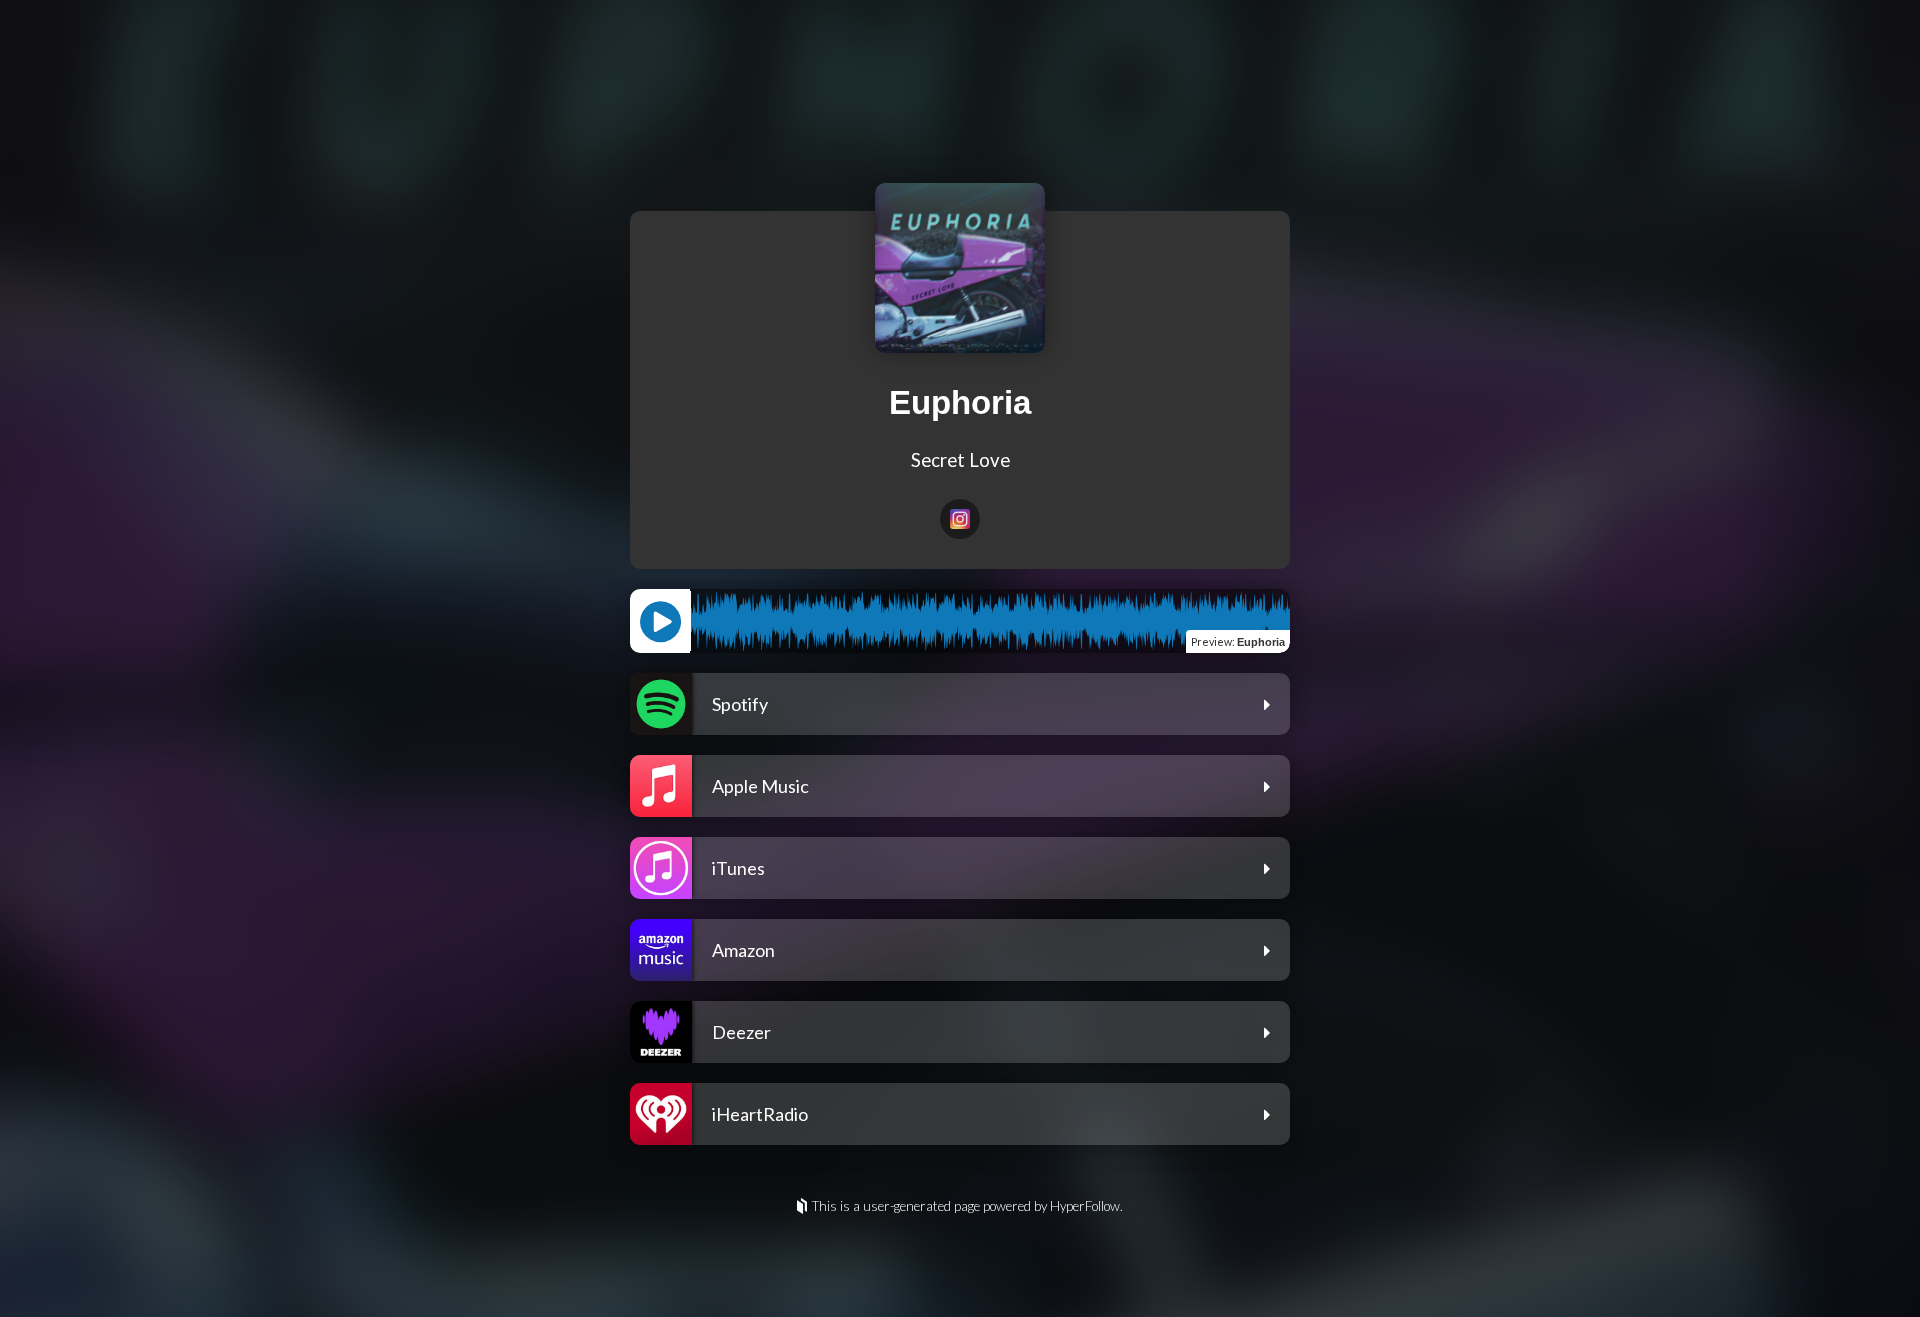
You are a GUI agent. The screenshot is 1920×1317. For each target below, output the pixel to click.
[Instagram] (960, 519)
